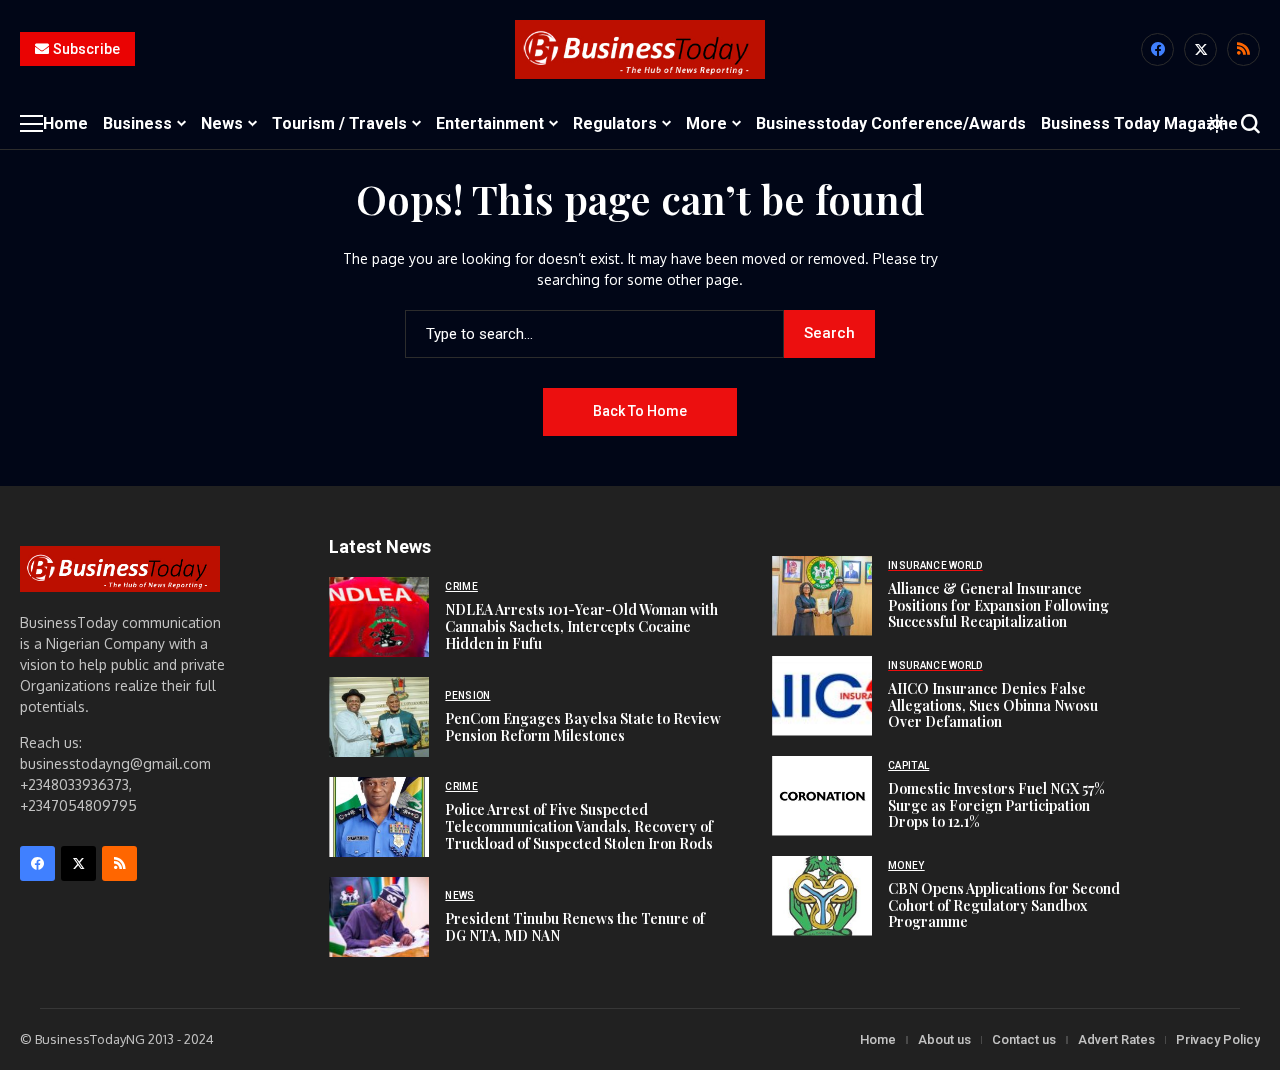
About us (944, 1039)
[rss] (1243, 49)
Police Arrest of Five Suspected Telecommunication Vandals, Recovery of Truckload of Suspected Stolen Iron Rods (579, 826)
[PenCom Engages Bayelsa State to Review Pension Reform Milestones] (379, 717)
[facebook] (1157, 49)
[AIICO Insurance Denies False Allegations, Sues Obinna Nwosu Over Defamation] (822, 696)
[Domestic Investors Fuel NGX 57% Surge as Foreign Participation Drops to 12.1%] (822, 796)
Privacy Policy (1218, 1039)
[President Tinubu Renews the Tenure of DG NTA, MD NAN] (379, 917)
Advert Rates (1116, 1039)
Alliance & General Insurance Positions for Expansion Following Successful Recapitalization (998, 605)
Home (878, 1039)
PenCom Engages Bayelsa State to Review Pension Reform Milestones (583, 727)
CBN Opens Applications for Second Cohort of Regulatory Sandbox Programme (1004, 905)
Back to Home (640, 411)
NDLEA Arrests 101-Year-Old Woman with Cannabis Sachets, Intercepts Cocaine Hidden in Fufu (581, 626)
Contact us (1024, 1039)
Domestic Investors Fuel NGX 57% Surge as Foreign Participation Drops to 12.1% (996, 805)
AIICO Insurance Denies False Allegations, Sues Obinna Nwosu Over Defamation (993, 705)
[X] (1200, 49)
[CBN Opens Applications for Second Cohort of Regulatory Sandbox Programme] (822, 896)
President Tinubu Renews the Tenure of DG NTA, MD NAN (575, 927)
